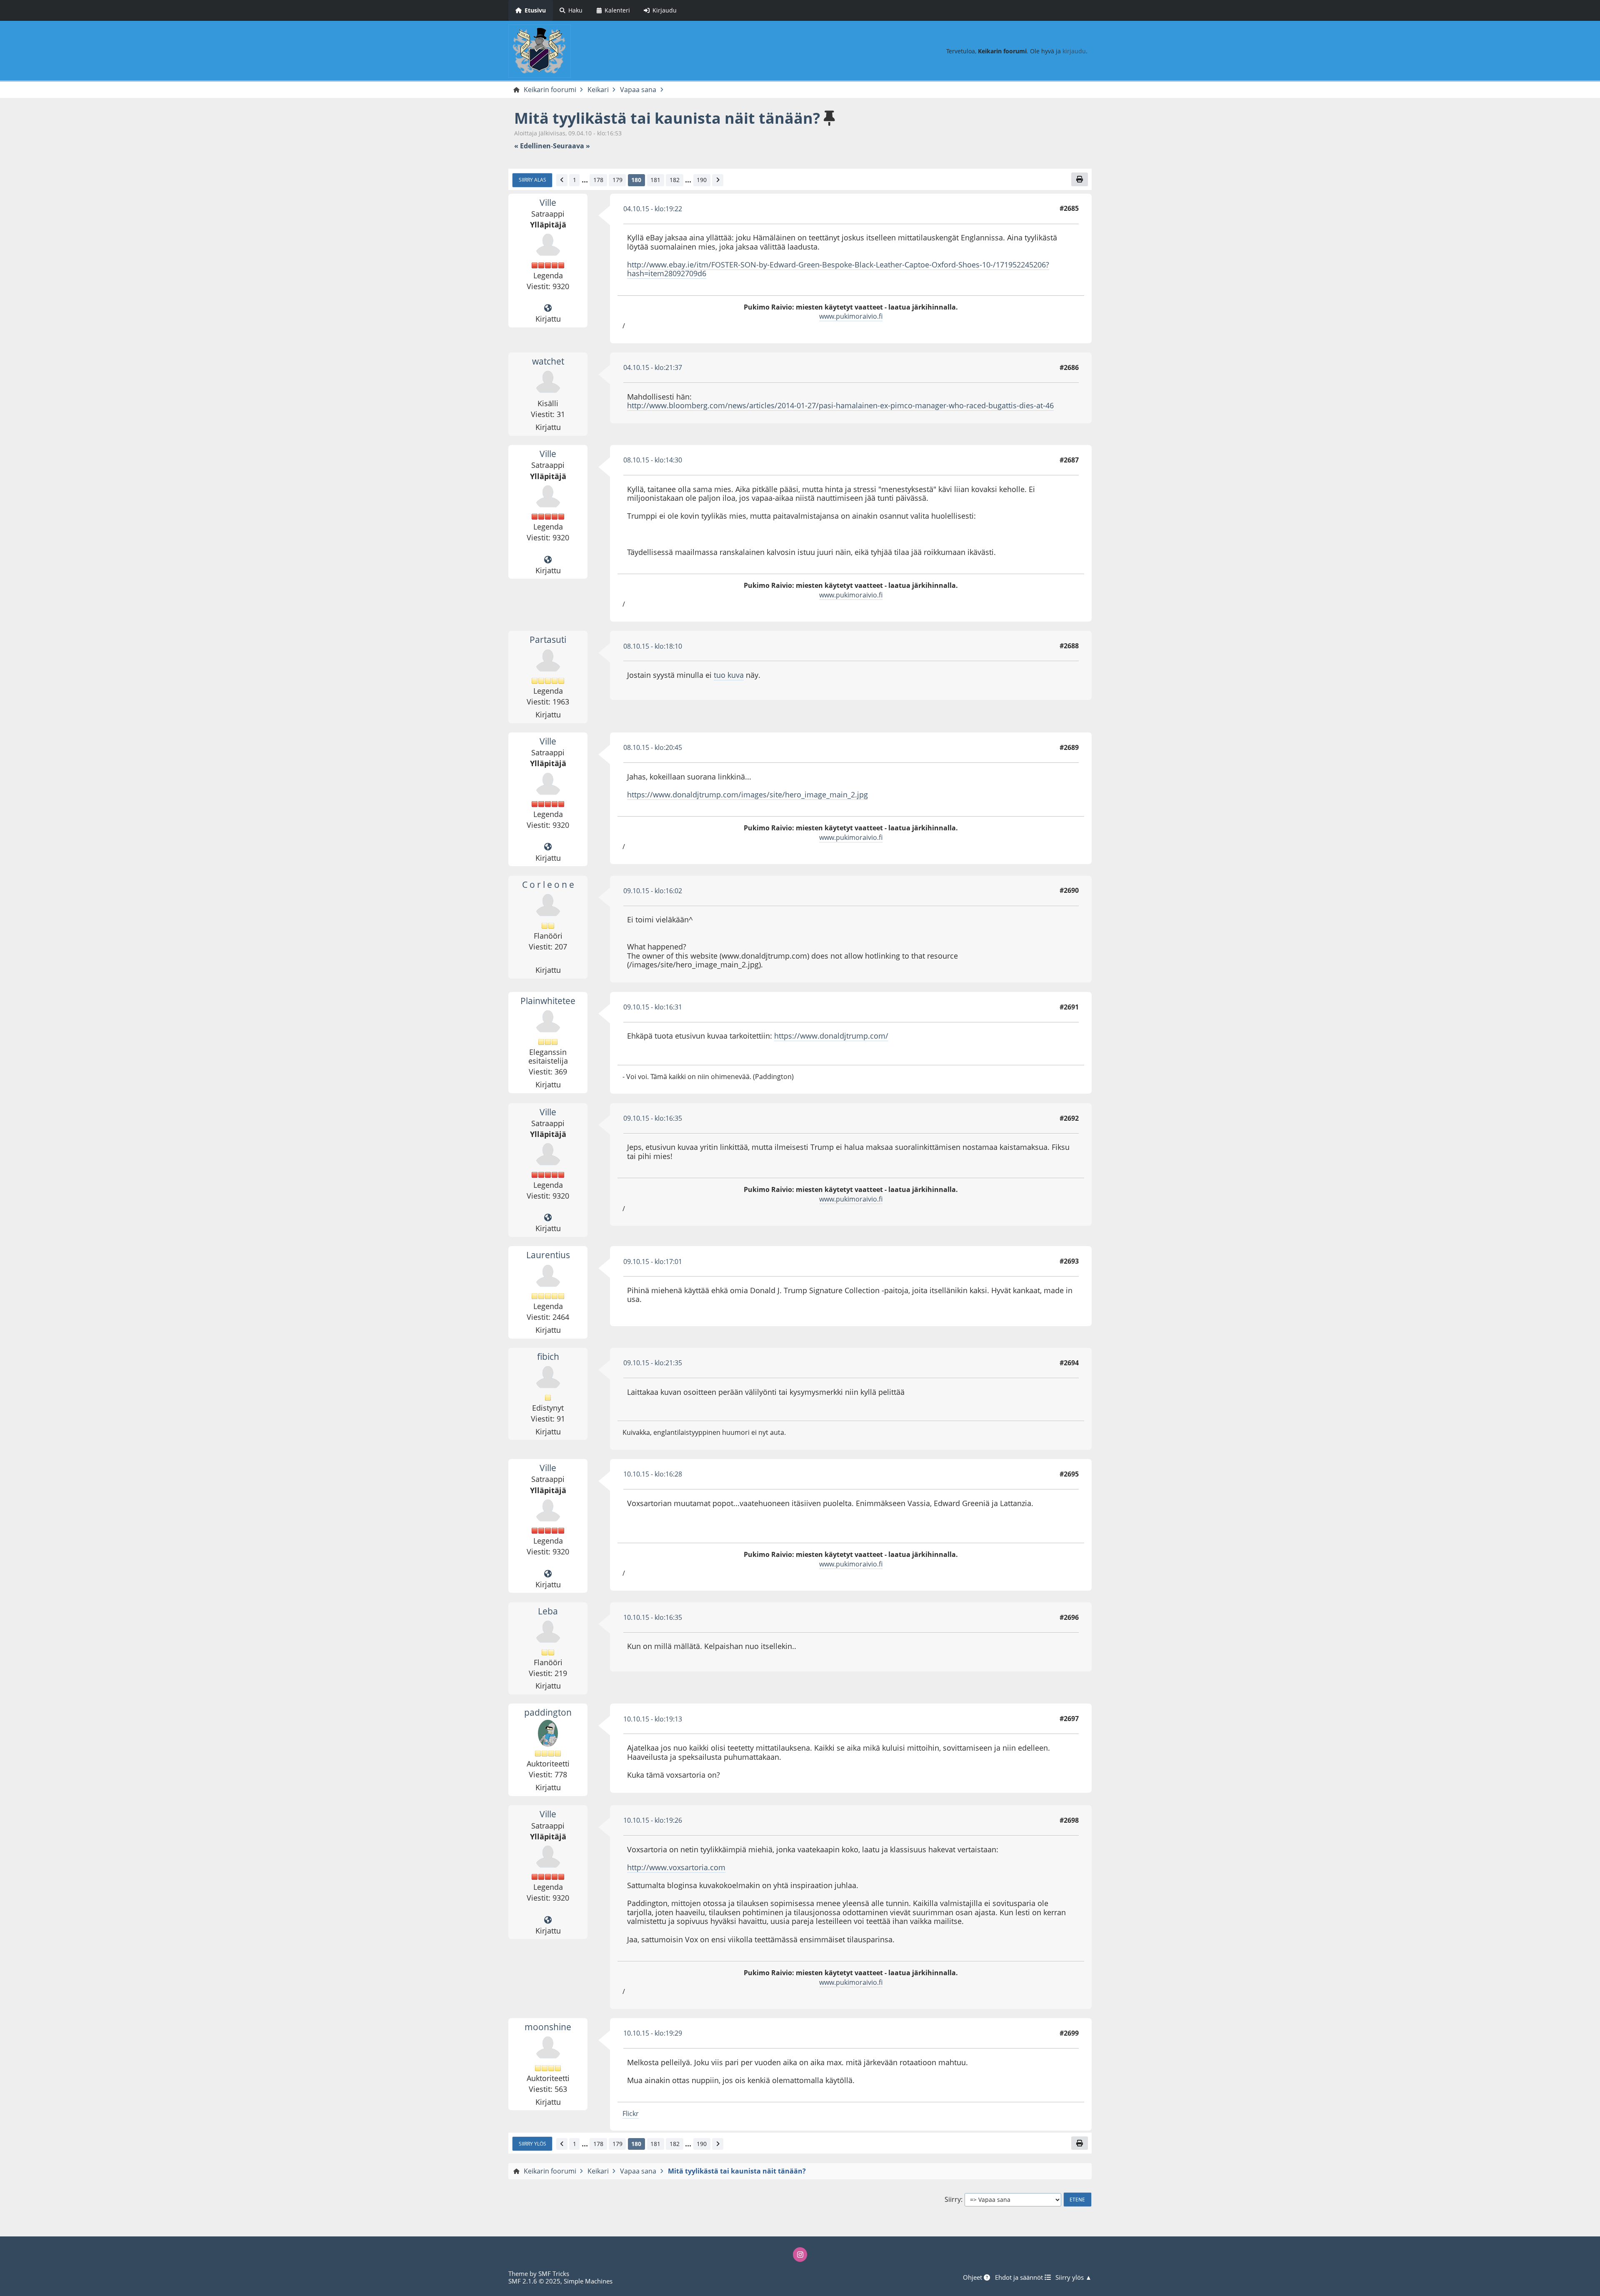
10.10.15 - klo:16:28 (653, 1474)
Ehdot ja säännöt (1020, 2277)
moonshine (548, 2027)
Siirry (953, 2200)
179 (617, 180)
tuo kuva (729, 675)
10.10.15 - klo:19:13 (653, 1719)
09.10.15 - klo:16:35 (653, 1118)
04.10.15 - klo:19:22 (653, 209)
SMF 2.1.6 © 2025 (534, 2281)
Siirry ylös (532, 2144)
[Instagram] (800, 2254)
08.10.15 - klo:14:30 (653, 460)
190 (702, 180)
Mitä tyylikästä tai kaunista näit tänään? (667, 118)
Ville (548, 202)
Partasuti (548, 640)
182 (675, 180)
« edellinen (532, 146)
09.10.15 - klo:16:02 (653, 891)
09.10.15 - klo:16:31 (653, 1007)
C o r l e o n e (548, 884)
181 (655, 180)
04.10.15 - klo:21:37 (653, 367)
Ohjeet (973, 2277)
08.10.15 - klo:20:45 (653, 747)
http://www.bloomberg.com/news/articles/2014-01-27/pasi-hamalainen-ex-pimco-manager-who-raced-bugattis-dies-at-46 (840, 405)
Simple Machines (588, 2281)
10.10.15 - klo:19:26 (653, 1820)
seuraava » (571, 146)
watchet (548, 361)
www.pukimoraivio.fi (851, 316)
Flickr (631, 2114)
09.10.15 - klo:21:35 (653, 1363)
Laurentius (548, 1255)
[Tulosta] (1080, 179)
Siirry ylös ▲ (1074, 2277)
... (585, 180)
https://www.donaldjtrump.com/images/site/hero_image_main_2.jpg (747, 794)
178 (598, 180)
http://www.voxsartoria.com (676, 1867)
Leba (548, 1611)
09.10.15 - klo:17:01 (653, 1262)
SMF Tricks (554, 2274)
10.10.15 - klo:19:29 (653, 2033)
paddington (548, 1712)
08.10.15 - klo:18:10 (653, 646)
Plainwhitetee (548, 1001)
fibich (548, 1357)
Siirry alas (532, 180)
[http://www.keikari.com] (548, 308)
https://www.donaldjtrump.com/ (831, 1036)
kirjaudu (1074, 51)
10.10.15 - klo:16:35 (653, 1617)
